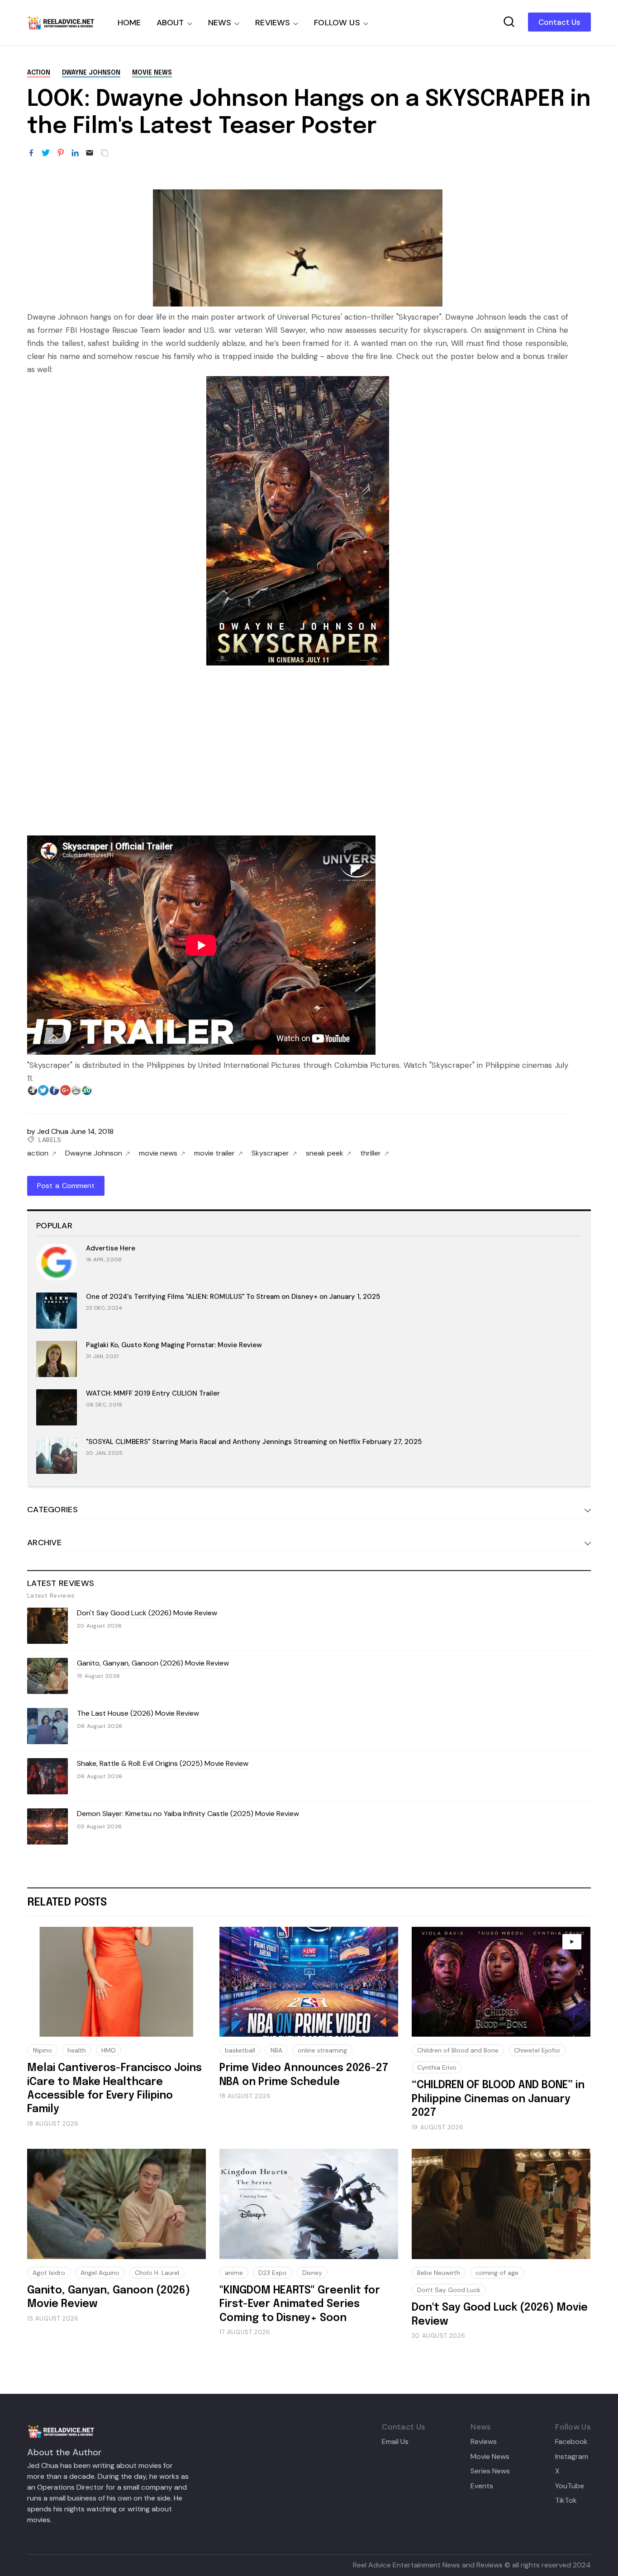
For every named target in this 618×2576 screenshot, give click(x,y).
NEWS (220, 23)
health (77, 2050)
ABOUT (170, 23)
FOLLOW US (337, 23)
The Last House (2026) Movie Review (138, 1713)
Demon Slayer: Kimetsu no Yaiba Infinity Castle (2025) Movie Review (188, 1814)
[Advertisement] (298, 746)
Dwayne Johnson (91, 73)
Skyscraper (270, 1153)
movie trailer (214, 1153)
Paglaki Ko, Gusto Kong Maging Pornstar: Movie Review (174, 1345)
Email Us (395, 2442)
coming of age (497, 2273)
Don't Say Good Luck (449, 2290)
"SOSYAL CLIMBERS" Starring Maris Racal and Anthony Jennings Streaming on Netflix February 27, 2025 (254, 1442)
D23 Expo (273, 2273)
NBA (276, 2050)
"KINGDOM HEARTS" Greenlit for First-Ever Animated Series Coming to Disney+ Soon (300, 2304)
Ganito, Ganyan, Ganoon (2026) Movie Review (153, 1663)
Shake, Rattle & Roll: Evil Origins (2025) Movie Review (163, 1763)
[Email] (90, 153)
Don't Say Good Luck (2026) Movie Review (147, 1613)
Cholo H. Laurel (157, 2273)
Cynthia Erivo (437, 2067)
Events (482, 2486)
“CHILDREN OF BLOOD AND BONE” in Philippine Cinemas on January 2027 (498, 2099)
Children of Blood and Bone (458, 2050)
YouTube (570, 2486)
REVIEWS (273, 23)
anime (234, 2273)
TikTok (566, 2501)
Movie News (490, 2457)
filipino (42, 2050)
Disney (312, 2273)
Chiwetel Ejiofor (537, 2050)
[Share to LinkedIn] (75, 153)
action (39, 73)
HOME (129, 23)
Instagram (572, 2457)
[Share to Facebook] (31, 153)
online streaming (322, 2050)
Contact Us (559, 22)
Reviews (484, 2442)
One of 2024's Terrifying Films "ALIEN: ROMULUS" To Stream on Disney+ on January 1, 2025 (233, 1297)
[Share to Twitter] (46, 153)
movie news (152, 73)
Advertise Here (111, 1248)
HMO (109, 2050)
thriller (371, 1153)
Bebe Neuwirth (439, 2273)
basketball (240, 2050)
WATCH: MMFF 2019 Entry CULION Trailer (153, 1393)
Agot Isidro (49, 2273)
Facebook (571, 2442)
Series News (490, 2471)
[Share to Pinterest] (61, 153)
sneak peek (325, 1153)
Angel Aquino (100, 2273)
